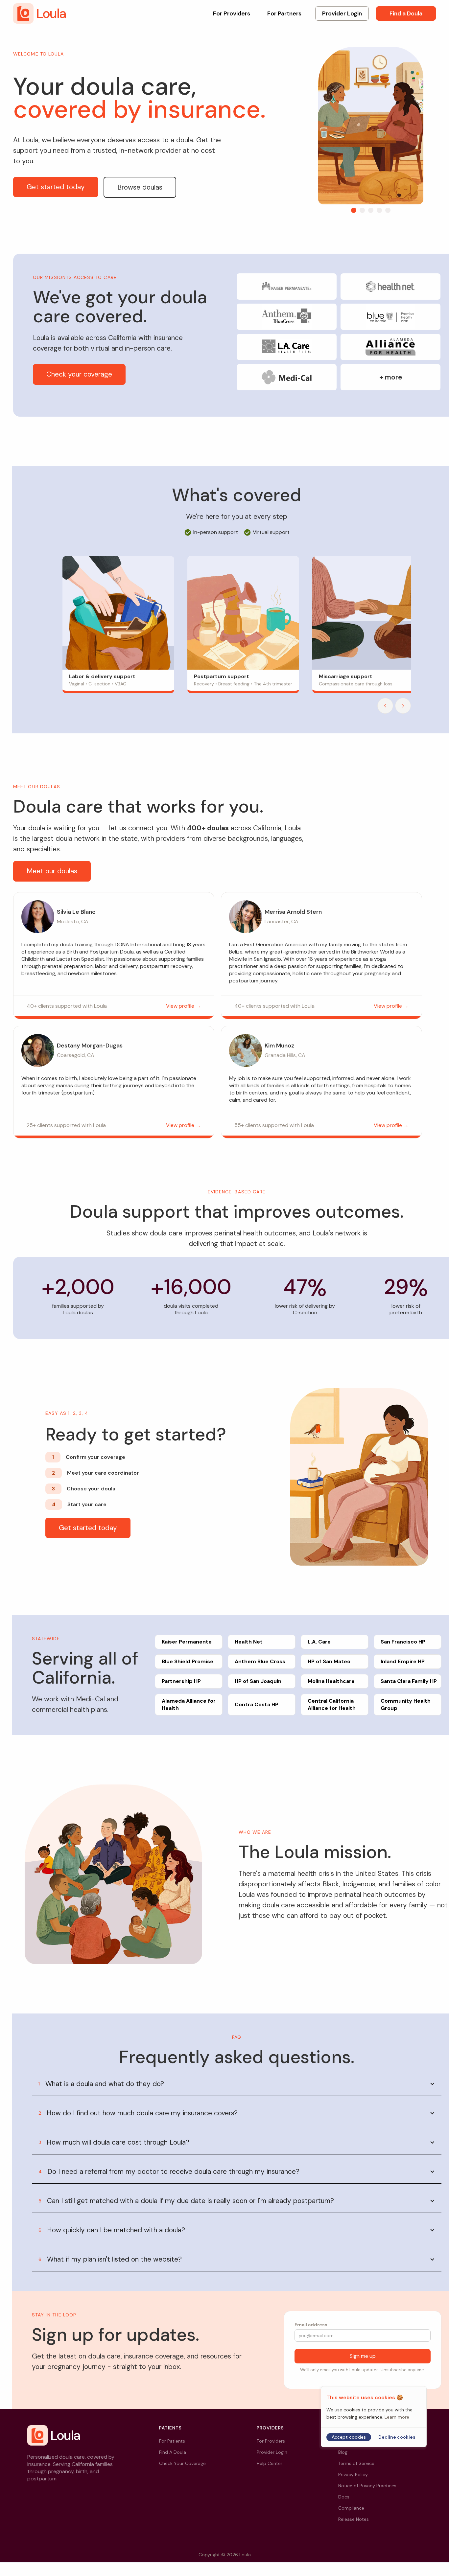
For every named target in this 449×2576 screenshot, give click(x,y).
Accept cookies (349, 2437)
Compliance (351, 2508)
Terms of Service (356, 2463)
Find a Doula (406, 13)
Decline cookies (397, 2437)
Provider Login (342, 13)
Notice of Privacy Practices (367, 2486)
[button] (354, 210)
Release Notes (354, 2519)
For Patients (172, 2441)
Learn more (397, 2417)
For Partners (284, 13)
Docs (344, 2497)
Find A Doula (173, 2452)
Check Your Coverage (182, 2463)
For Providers (232, 13)
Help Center (270, 2463)
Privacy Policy (353, 2474)
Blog (343, 2452)
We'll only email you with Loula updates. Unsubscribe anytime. (363, 2370)
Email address (311, 2325)
